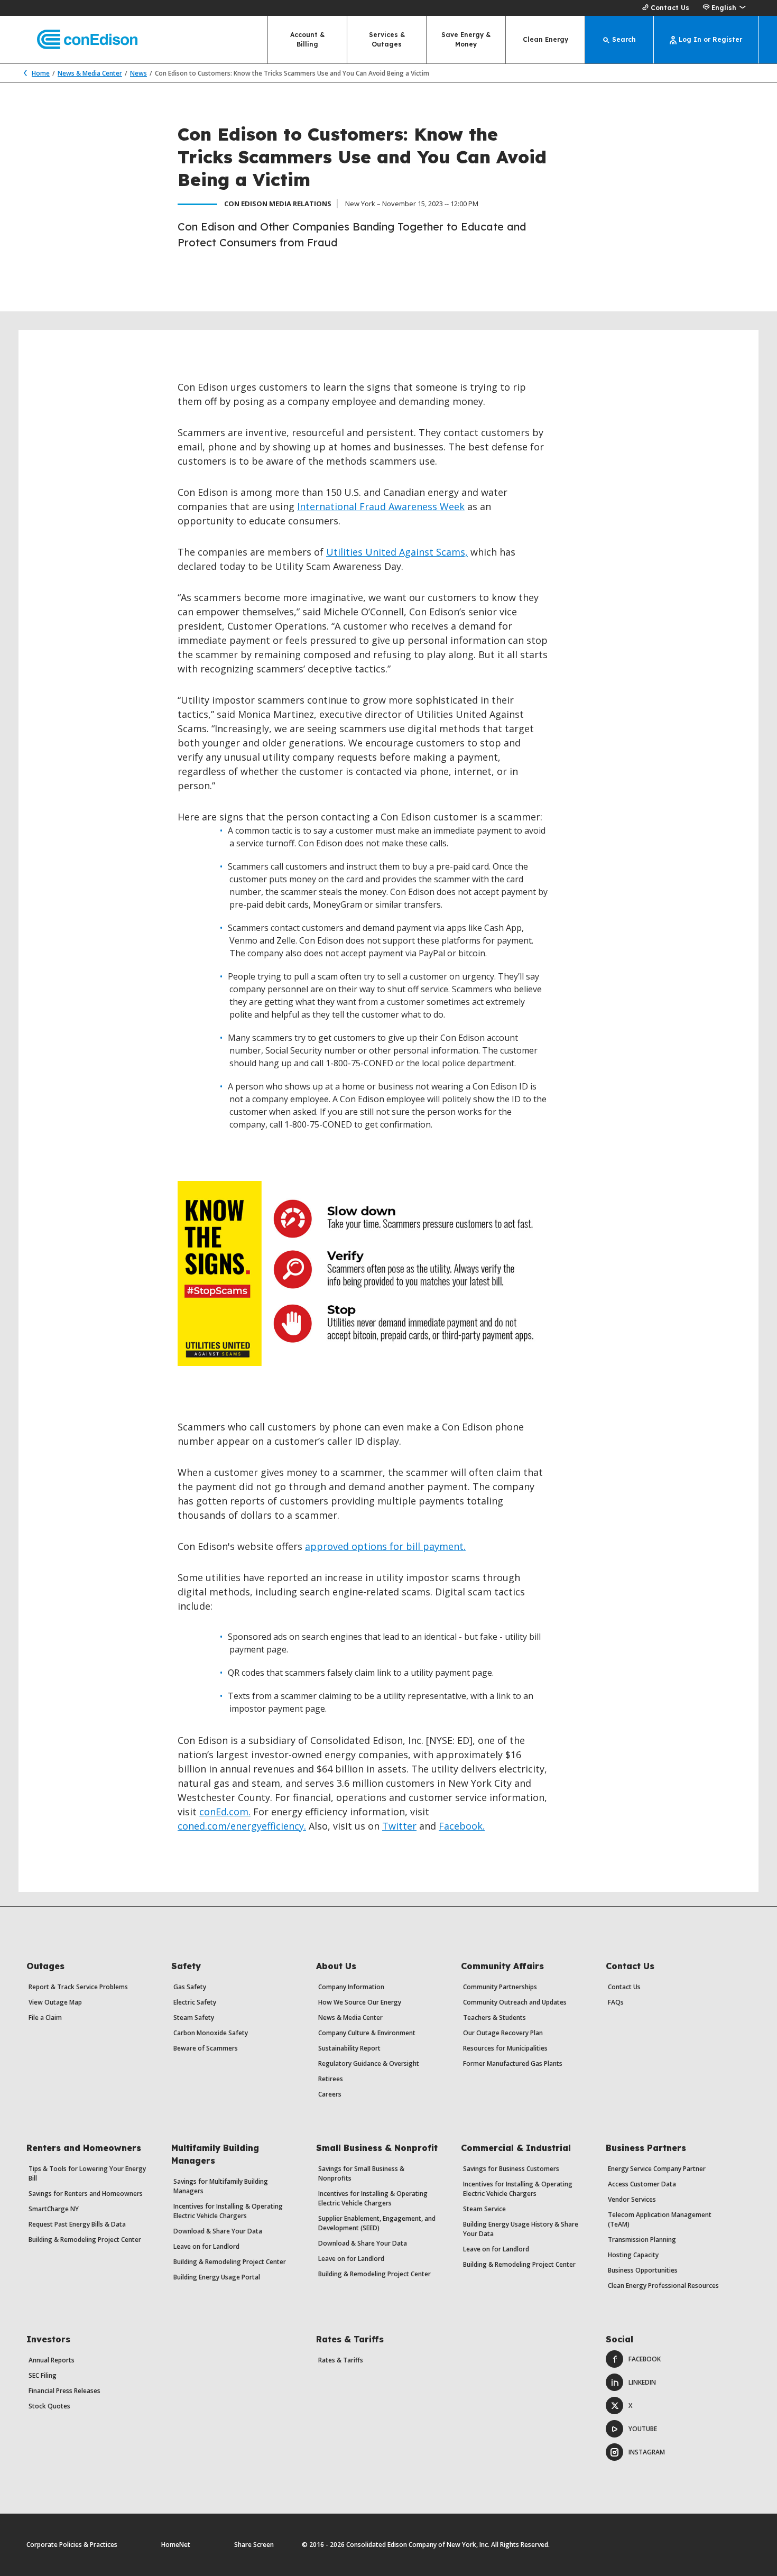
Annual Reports (52, 2360)
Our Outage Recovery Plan (503, 2033)
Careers (330, 2094)
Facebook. (462, 1826)
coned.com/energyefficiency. (242, 1826)
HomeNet (176, 2545)
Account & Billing (307, 39)
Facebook (645, 2359)
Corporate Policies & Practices (72, 2545)
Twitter (399, 1826)
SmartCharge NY (54, 2209)
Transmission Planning (642, 2240)
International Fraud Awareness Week (381, 506)
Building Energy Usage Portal (217, 2277)
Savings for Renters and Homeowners (86, 2194)
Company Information (351, 1987)
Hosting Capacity (633, 2255)
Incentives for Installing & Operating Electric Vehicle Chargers (228, 2211)
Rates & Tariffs (341, 2360)
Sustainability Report (349, 2048)
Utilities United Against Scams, (397, 552)
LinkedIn (642, 2382)
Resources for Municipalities (505, 2048)
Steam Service (484, 2209)
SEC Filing (43, 2375)
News (138, 73)
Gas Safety (190, 1987)
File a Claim (45, 2018)
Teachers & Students (494, 2018)
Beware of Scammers (206, 2048)
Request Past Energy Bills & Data (77, 2224)
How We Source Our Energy (360, 2002)
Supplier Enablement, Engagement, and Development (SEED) (377, 2223)
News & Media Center (90, 73)
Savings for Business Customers (511, 2169)
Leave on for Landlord (206, 2246)
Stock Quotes (49, 2406)
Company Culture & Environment (367, 2033)
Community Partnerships (500, 1987)
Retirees (331, 2079)
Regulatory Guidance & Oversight (369, 2063)
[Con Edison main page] (78, 40)
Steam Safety (194, 2018)
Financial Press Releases (64, 2391)
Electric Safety (195, 2002)
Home (41, 73)
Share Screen (254, 2545)
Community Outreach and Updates (515, 2002)
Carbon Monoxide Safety (211, 2033)
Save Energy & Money (466, 39)
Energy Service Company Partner (657, 2169)
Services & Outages (387, 39)
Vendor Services (632, 2199)
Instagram (647, 2452)
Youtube (643, 2429)
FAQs (616, 2002)
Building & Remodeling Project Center (85, 2240)
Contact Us (670, 8)
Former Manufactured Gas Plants (513, 2063)
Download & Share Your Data (218, 2231)
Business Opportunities (643, 2270)
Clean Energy (545, 39)
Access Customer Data (642, 2184)
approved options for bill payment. (385, 1546)
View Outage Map (55, 2002)
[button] (724, 8)
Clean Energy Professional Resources (663, 2286)
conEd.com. (225, 1812)
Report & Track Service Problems (78, 1987)
